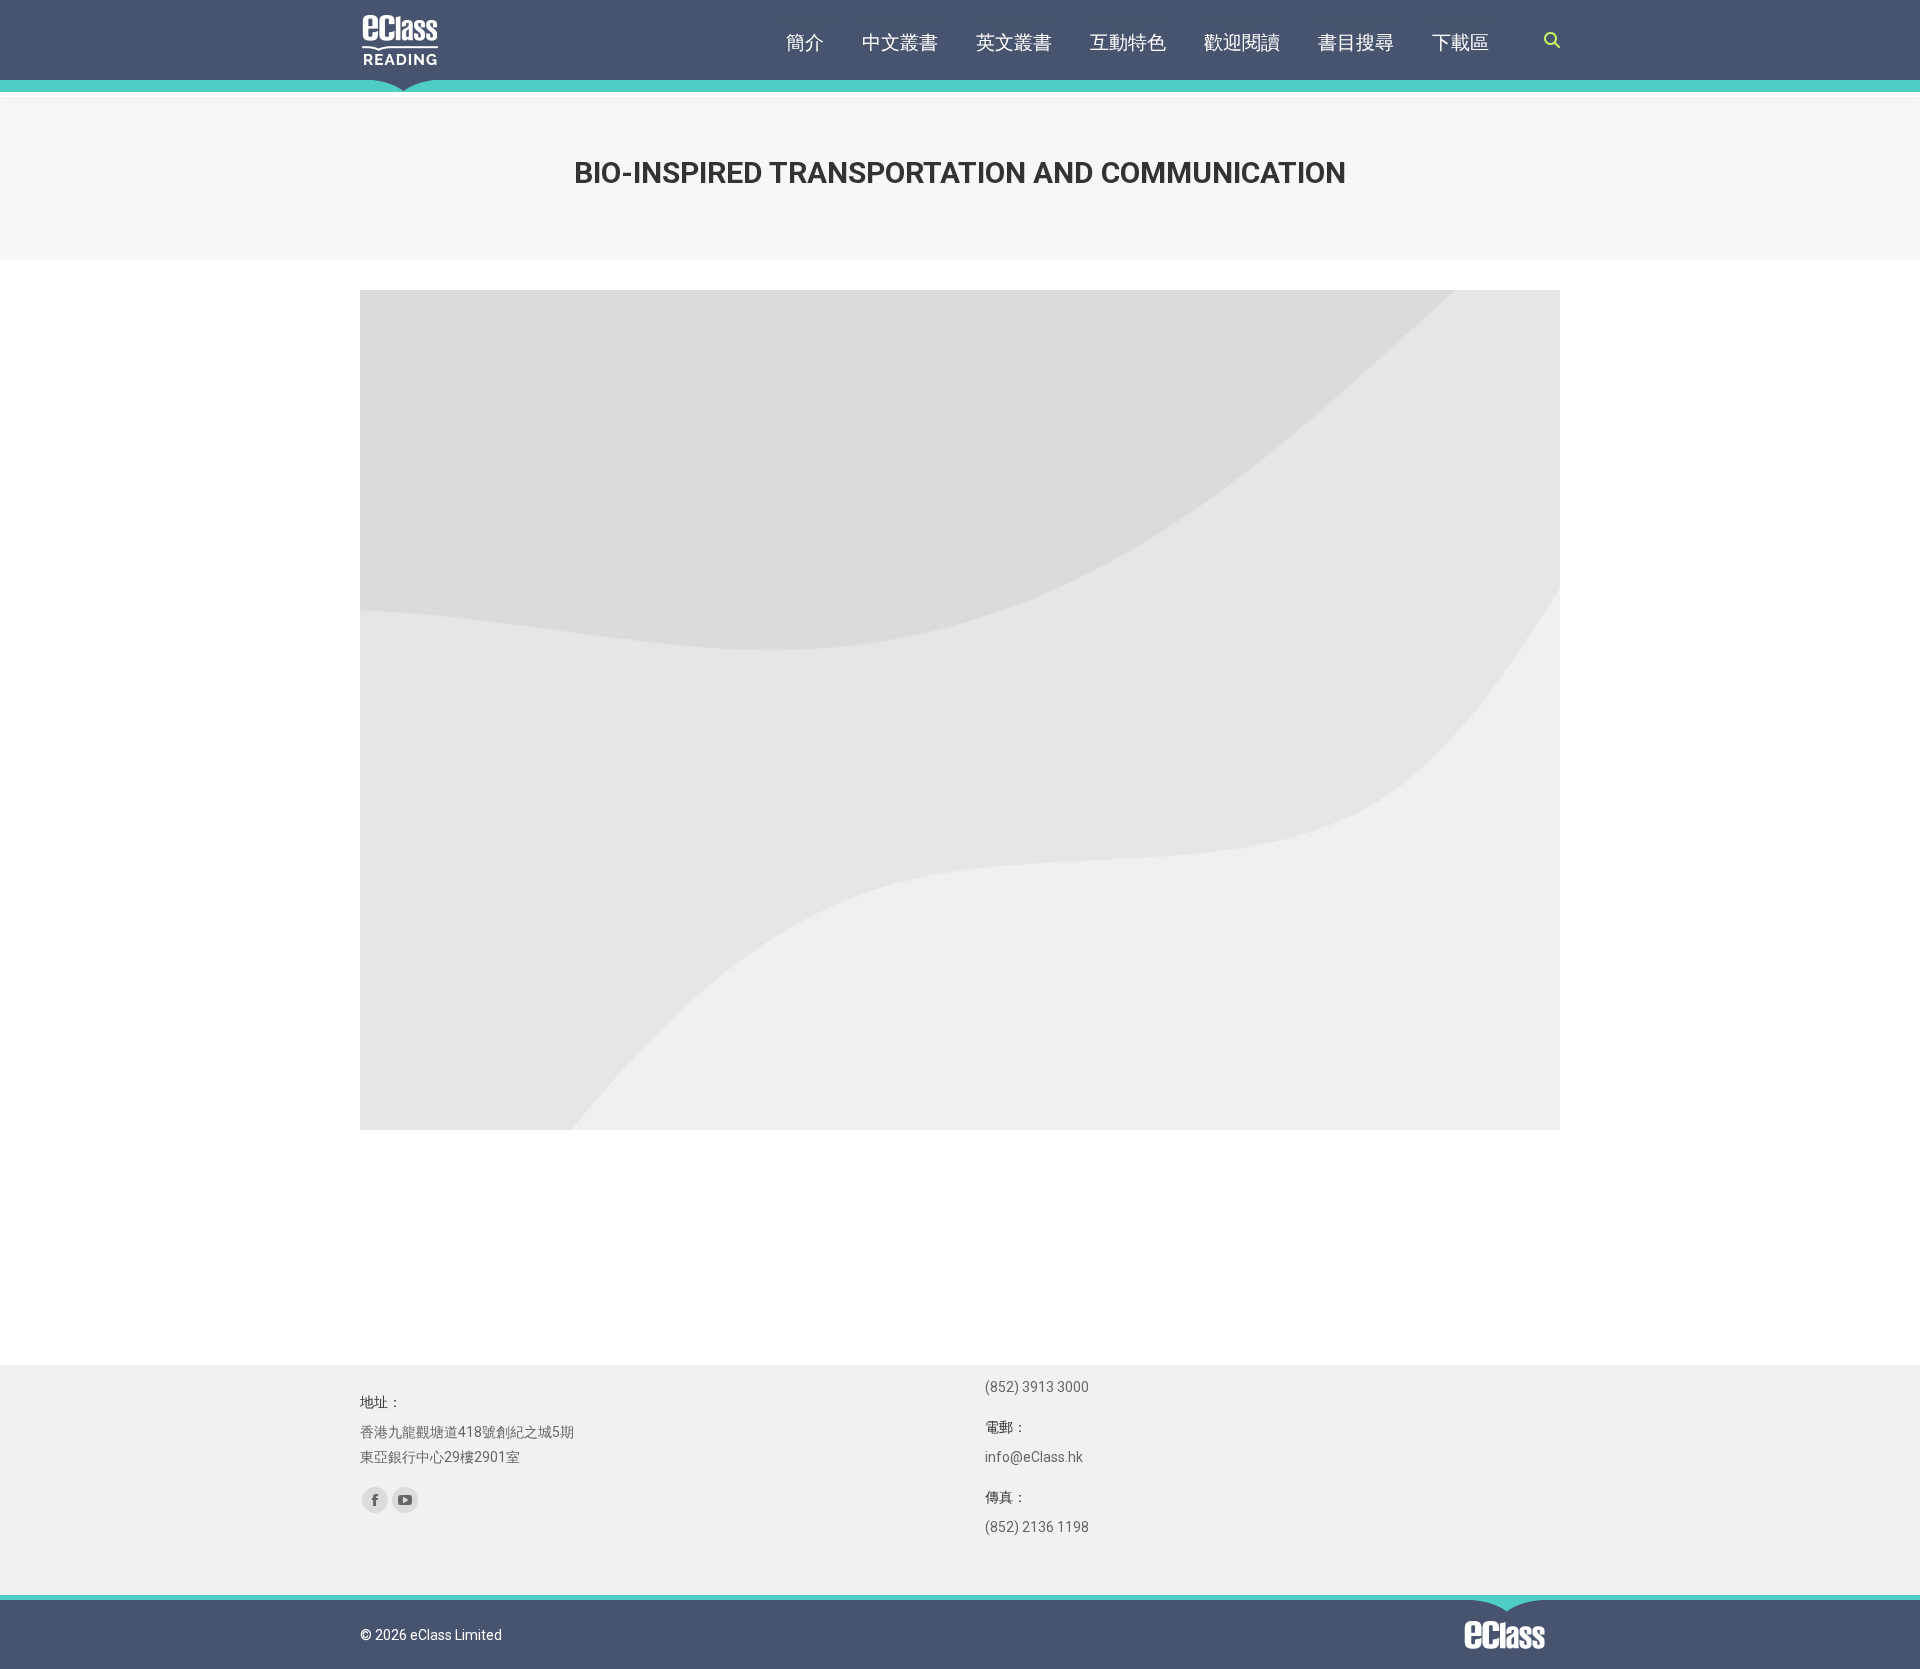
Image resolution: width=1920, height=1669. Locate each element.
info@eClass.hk (1034, 1457)
